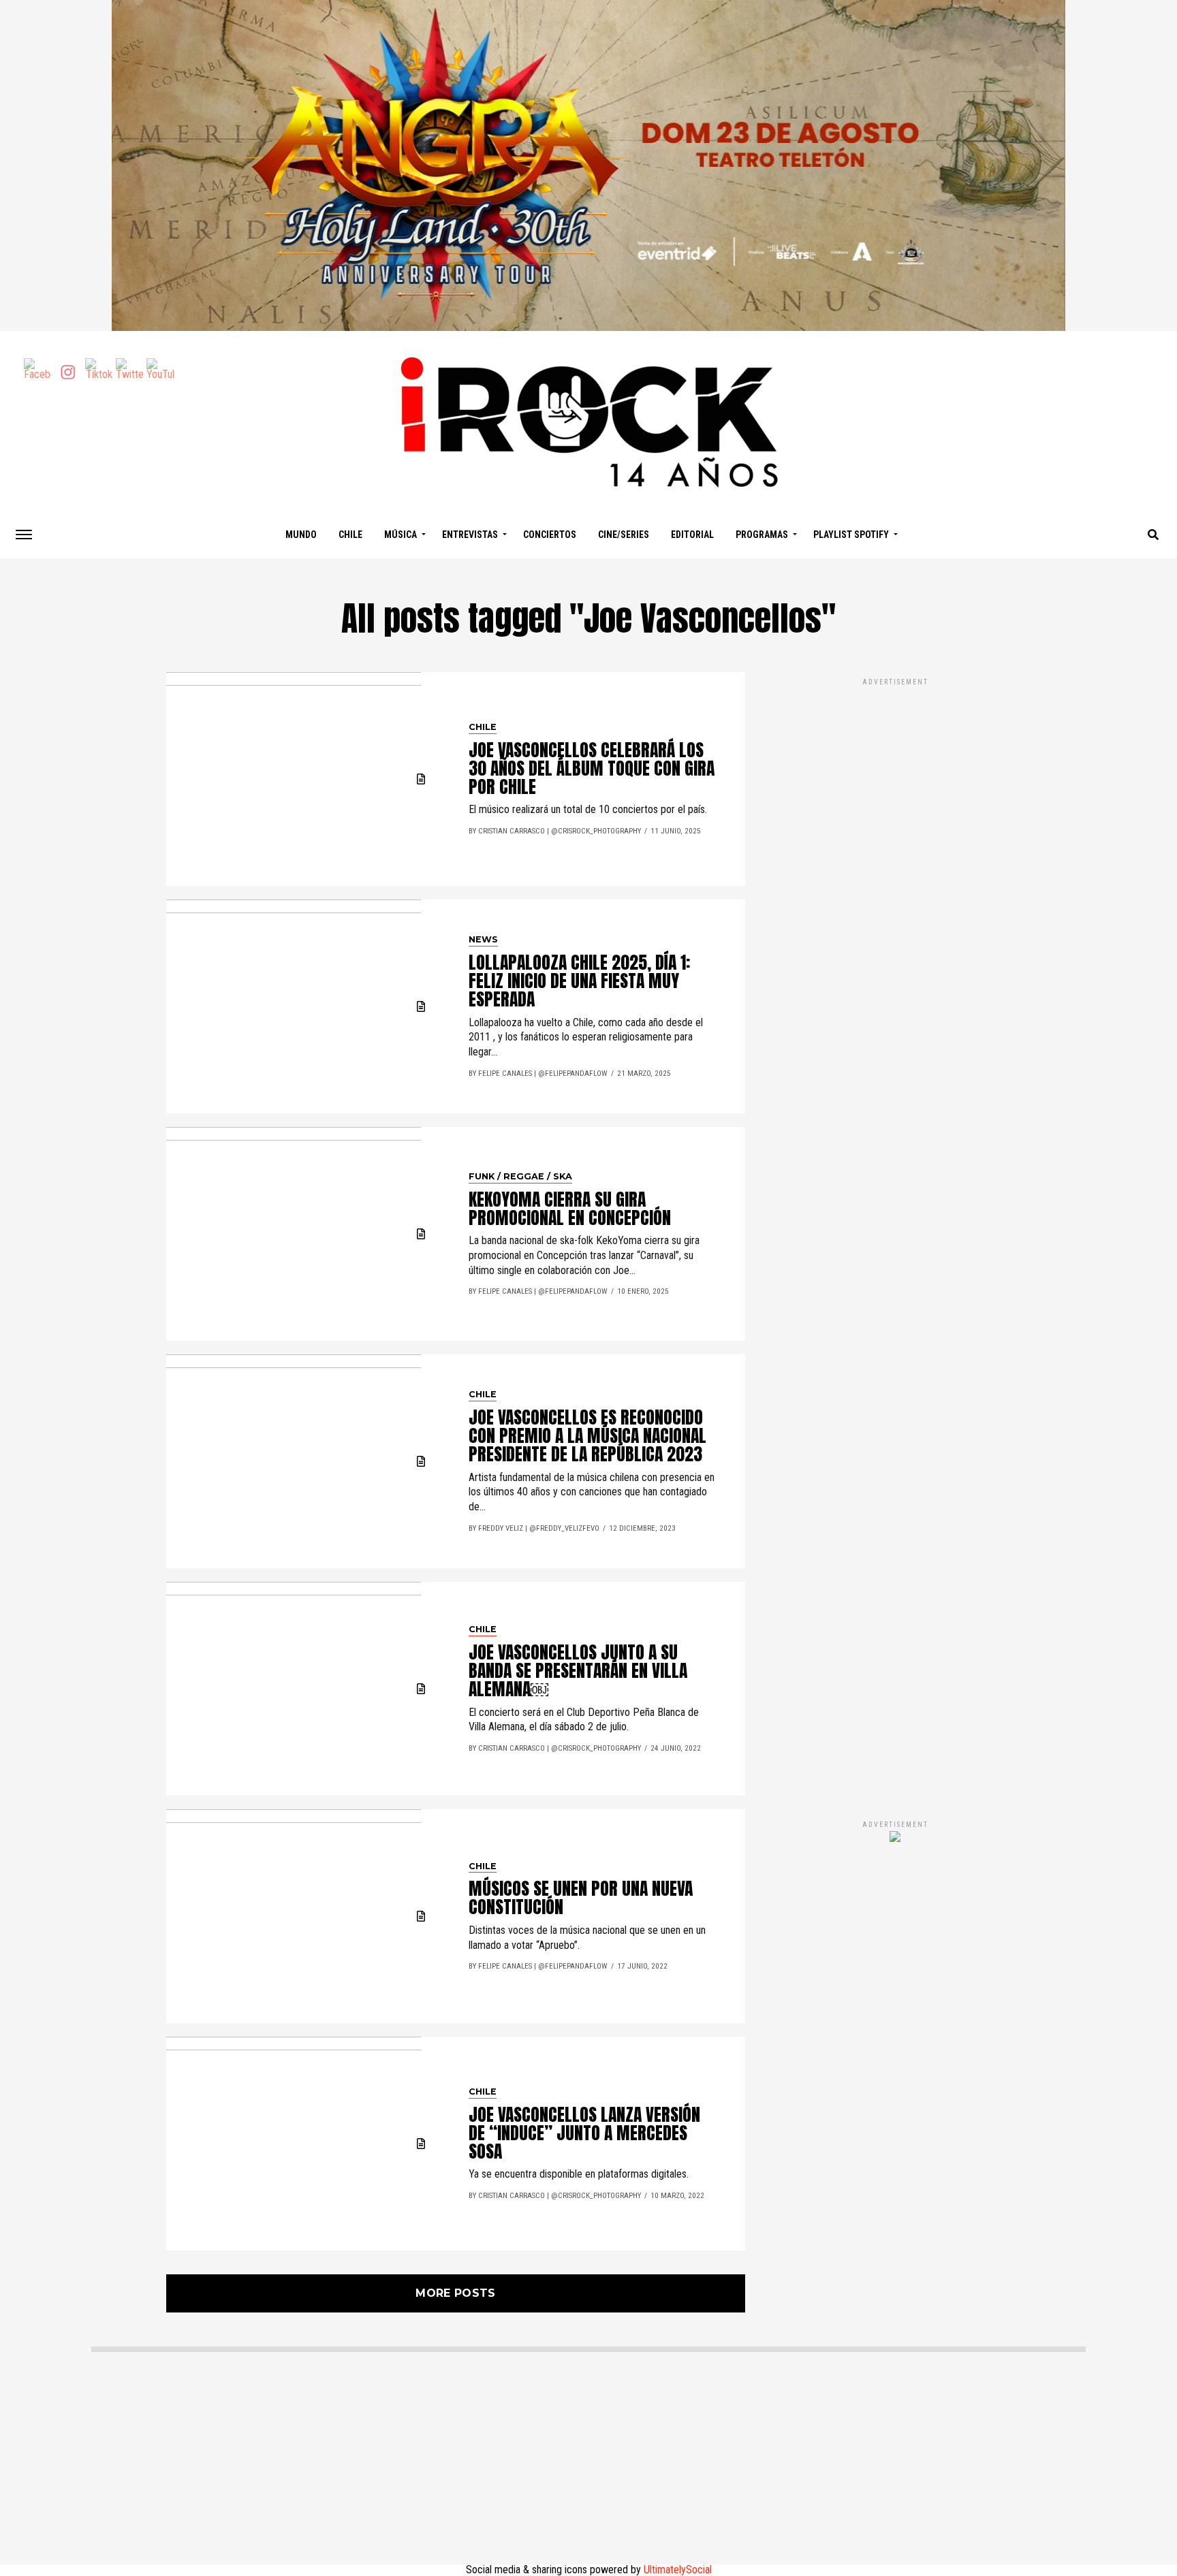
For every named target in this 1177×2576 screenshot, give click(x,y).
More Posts (455, 2293)
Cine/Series (624, 535)
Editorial (692, 535)
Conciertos (550, 535)
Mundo (301, 535)
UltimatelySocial (678, 2570)
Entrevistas (470, 535)
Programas (762, 535)
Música (401, 535)
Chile (350, 535)
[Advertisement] (895, 1235)
